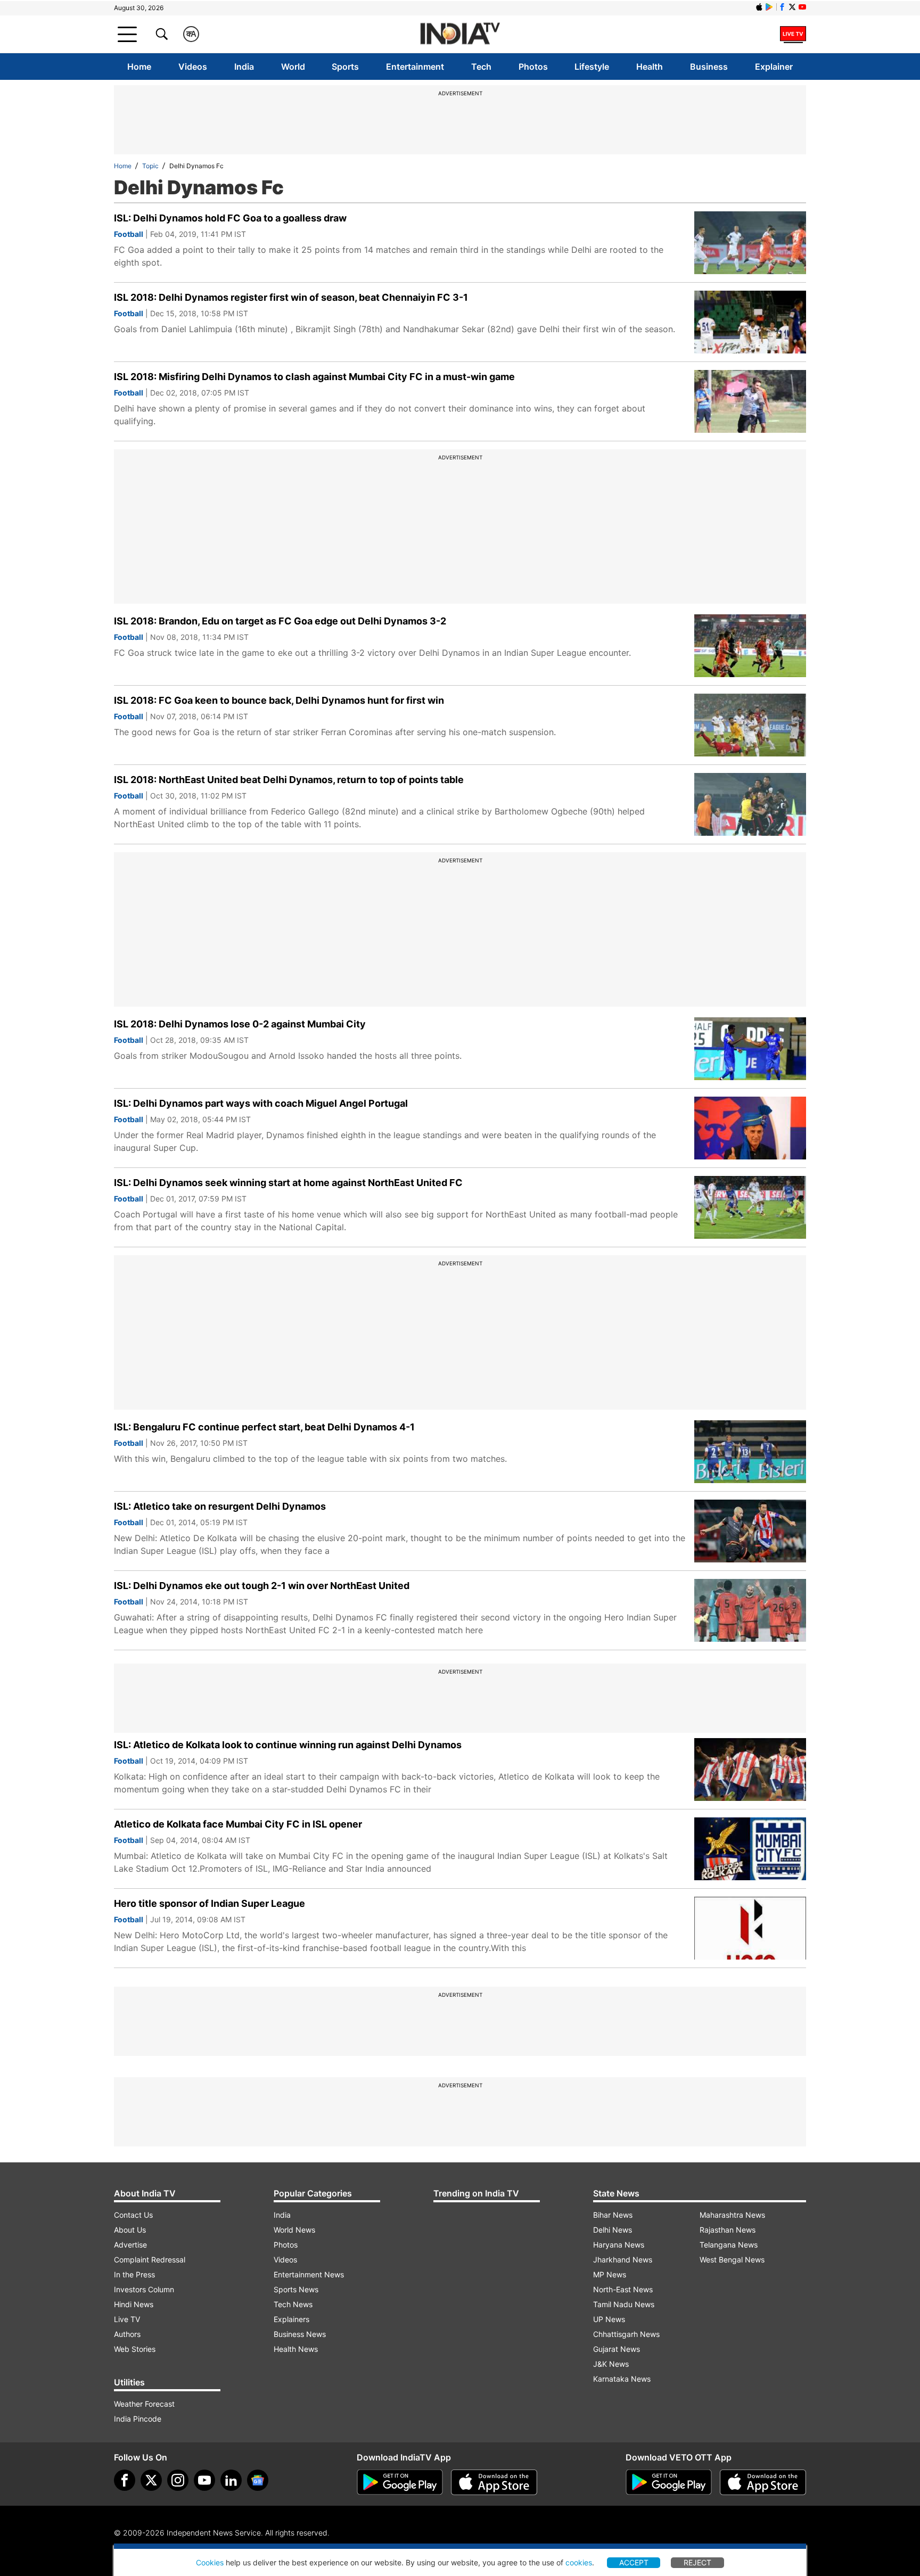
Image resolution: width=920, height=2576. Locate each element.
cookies (579, 2562)
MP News (610, 2274)
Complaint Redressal (150, 2260)
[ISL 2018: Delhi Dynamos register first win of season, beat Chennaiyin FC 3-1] (750, 322)
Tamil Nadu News (624, 2304)
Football (129, 234)
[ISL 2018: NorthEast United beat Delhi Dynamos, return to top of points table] (750, 804)
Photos (533, 67)
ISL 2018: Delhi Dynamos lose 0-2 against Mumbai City (240, 1024)
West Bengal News (732, 2260)
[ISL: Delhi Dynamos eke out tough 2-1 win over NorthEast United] (750, 1610)
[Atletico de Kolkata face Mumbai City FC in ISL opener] (750, 1849)
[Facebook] (125, 2480)
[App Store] (494, 2482)
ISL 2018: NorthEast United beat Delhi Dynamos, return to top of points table (289, 780)
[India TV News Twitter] (792, 7)
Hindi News (134, 2304)
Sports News (296, 2289)
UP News (609, 2319)
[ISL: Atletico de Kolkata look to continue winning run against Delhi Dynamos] (750, 1770)
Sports (345, 67)
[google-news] (258, 2480)
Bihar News (613, 2215)
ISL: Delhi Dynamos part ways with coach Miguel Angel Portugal (261, 1103)
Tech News (293, 2304)
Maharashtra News (732, 2215)
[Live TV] (793, 34)
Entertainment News (309, 2274)
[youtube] (204, 2480)
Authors (127, 2334)
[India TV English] (460, 34)
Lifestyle (592, 67)
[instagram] (178, 2480)
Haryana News (619, 2245)
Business (709, 67)
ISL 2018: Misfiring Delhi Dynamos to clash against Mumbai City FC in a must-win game (314, 377)
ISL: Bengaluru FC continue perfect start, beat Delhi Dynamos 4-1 (264, 1427)
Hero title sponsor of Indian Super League (210, 1903)
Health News (296, 2349)
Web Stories (135, 2349)
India (244, 67)
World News (294, 2230)
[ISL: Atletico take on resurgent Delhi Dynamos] (750, 1531)
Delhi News (613, 2230)
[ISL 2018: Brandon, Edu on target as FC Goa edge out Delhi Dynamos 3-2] (750, 646)
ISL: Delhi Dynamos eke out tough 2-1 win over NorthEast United (262, 1586)
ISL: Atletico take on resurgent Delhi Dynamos (220, 1506)
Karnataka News (622, 2379)
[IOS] (759, 7)
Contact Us (133, 2215)
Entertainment (415, 67)
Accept (634, 2562)
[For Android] (669, 2482)
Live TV (127, 2319)
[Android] (769, 7)
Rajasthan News (728, 2230)
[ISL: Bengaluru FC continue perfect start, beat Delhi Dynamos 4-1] (750, 1452)
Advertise (130, 2245)
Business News (300, 2334)
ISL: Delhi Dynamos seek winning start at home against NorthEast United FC (288, 1183)
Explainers (291, 2319)
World (293, 67)
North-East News (623, 2289)
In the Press (134, 2274)
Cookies (210, 2562)
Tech (481, 67)
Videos (193, 67)
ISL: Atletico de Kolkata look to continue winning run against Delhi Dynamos (288, 1745)
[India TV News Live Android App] (400, 2482)
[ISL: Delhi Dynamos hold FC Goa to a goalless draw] (750, 243)
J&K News (611, 2364)
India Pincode (138, 2419)
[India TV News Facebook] (782, 7)
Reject (697, 2562)
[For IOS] (763, 2482)
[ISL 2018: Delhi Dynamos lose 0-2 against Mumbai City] (750, 1049)
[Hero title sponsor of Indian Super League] (750, 1928)
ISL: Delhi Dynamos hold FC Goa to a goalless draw (230, 218)
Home (139, 67)
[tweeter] (151, 2480)
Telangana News (729, 2245)
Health (650, 67)
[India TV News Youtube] (802, 7)
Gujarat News (617, 2349)
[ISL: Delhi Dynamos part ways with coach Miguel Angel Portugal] (750, 1128)
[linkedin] (231, 2480)
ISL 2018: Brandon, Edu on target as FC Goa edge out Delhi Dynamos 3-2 (280, 621)
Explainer (774, 67)
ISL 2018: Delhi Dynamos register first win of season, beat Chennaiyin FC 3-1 (291, 297)
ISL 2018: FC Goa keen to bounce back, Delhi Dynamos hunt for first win (279, 700)
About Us (130, 2230)
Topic (150, 166)
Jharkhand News (623, 2260)
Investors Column (144, 2289)
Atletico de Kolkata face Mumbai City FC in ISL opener (238, 1824)
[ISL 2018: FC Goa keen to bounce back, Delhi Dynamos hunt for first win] (750, 725)
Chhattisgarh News (626, 2334)
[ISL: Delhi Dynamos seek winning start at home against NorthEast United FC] (750, 1207)
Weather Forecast (144, 2404)
